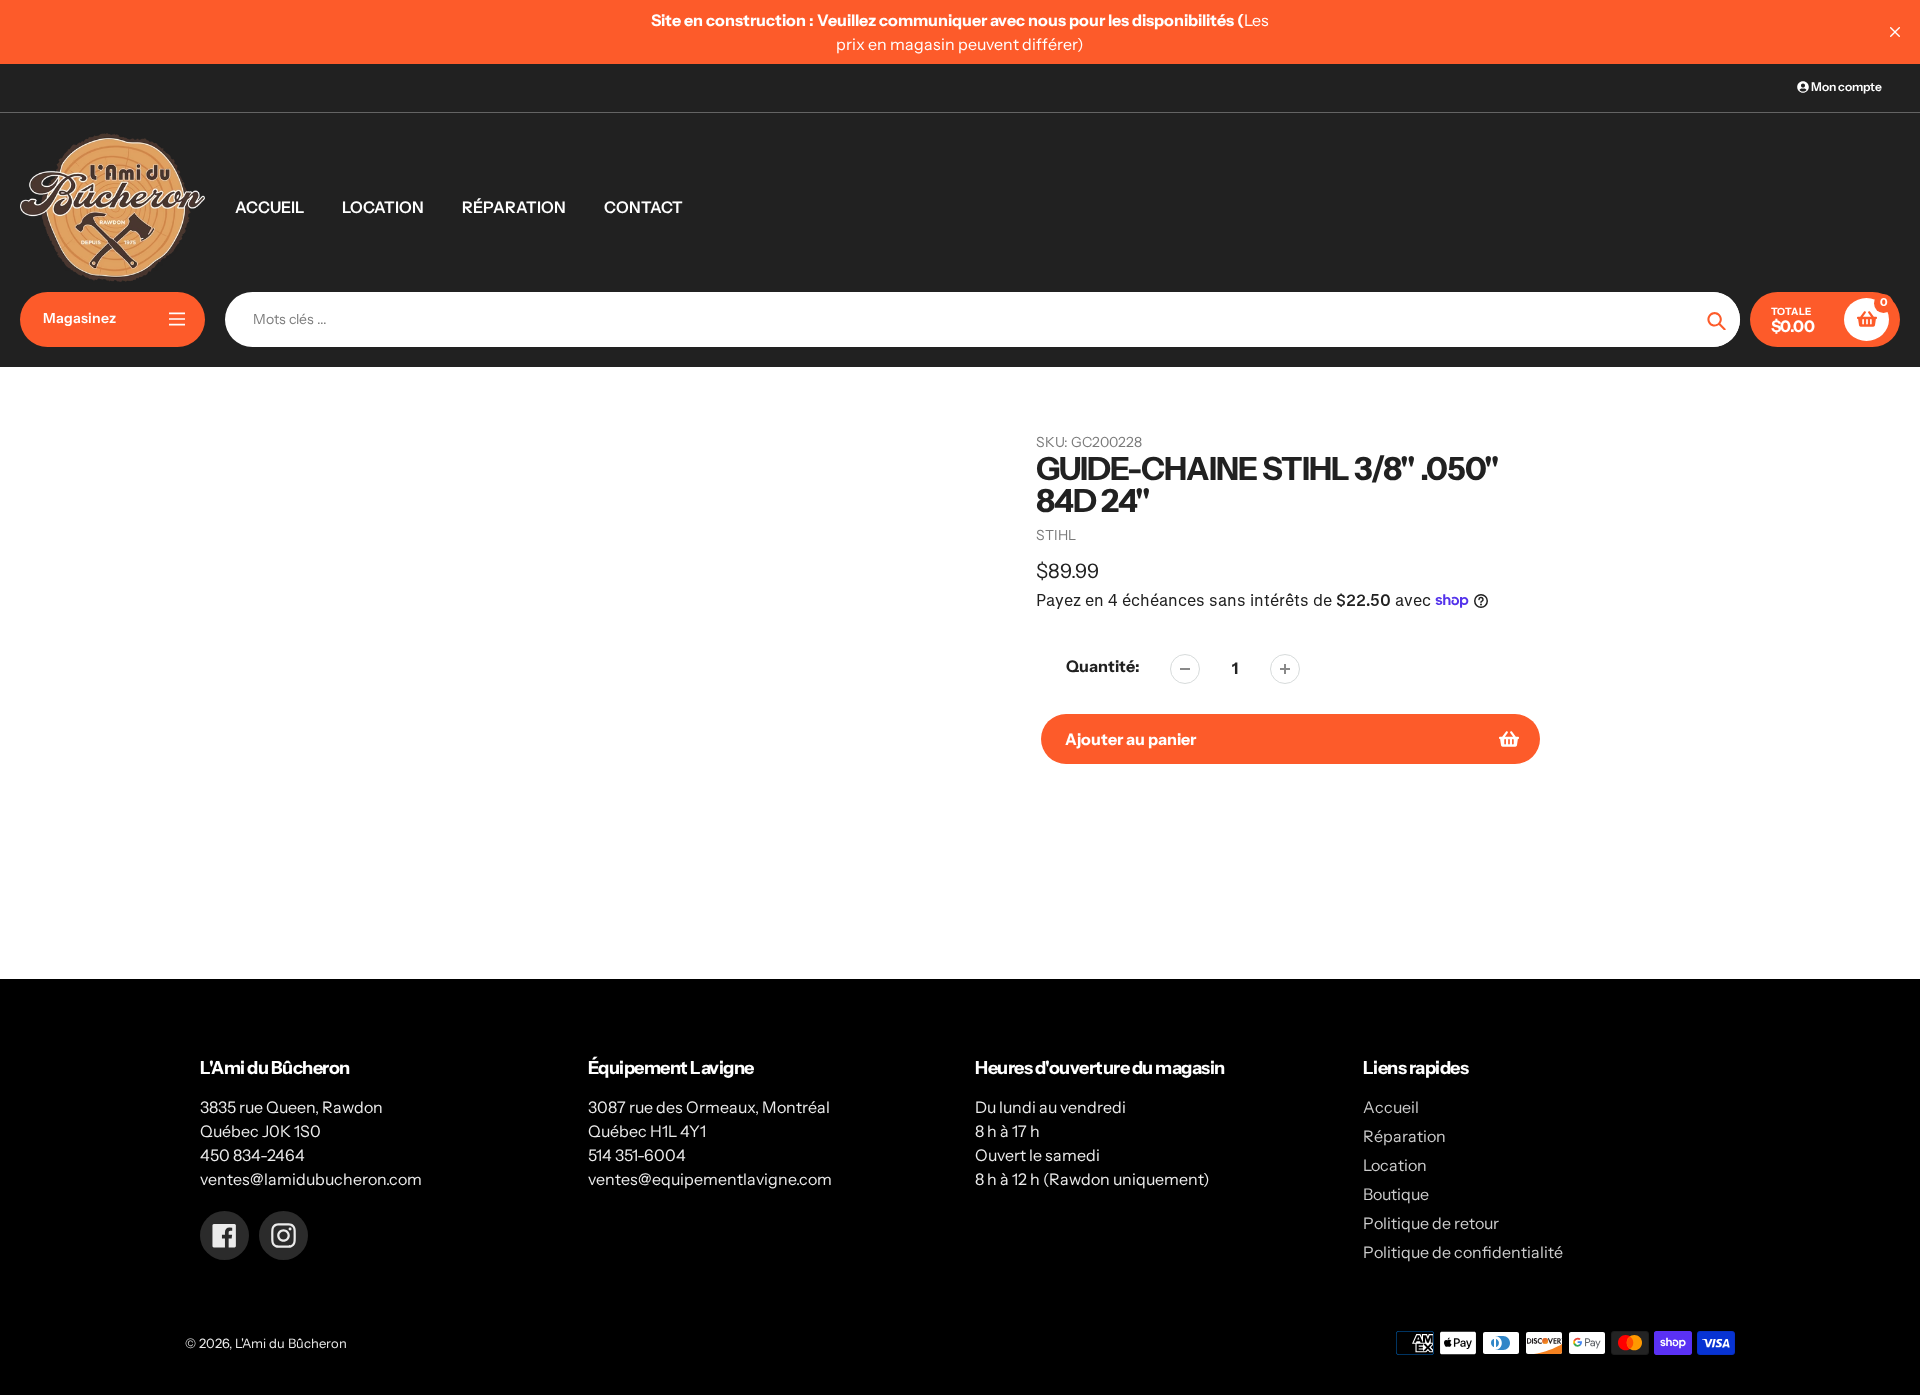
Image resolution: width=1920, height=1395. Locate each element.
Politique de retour (1431, 1223)
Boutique (1396, 1194)
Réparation (1404, 1136)
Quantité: (1103, 666)
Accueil (1391, 1107)
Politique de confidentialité (1463, 1252)
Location (1395, 1165)
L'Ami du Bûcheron (291, 1343)
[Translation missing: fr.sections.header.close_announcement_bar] (1895, 32)
